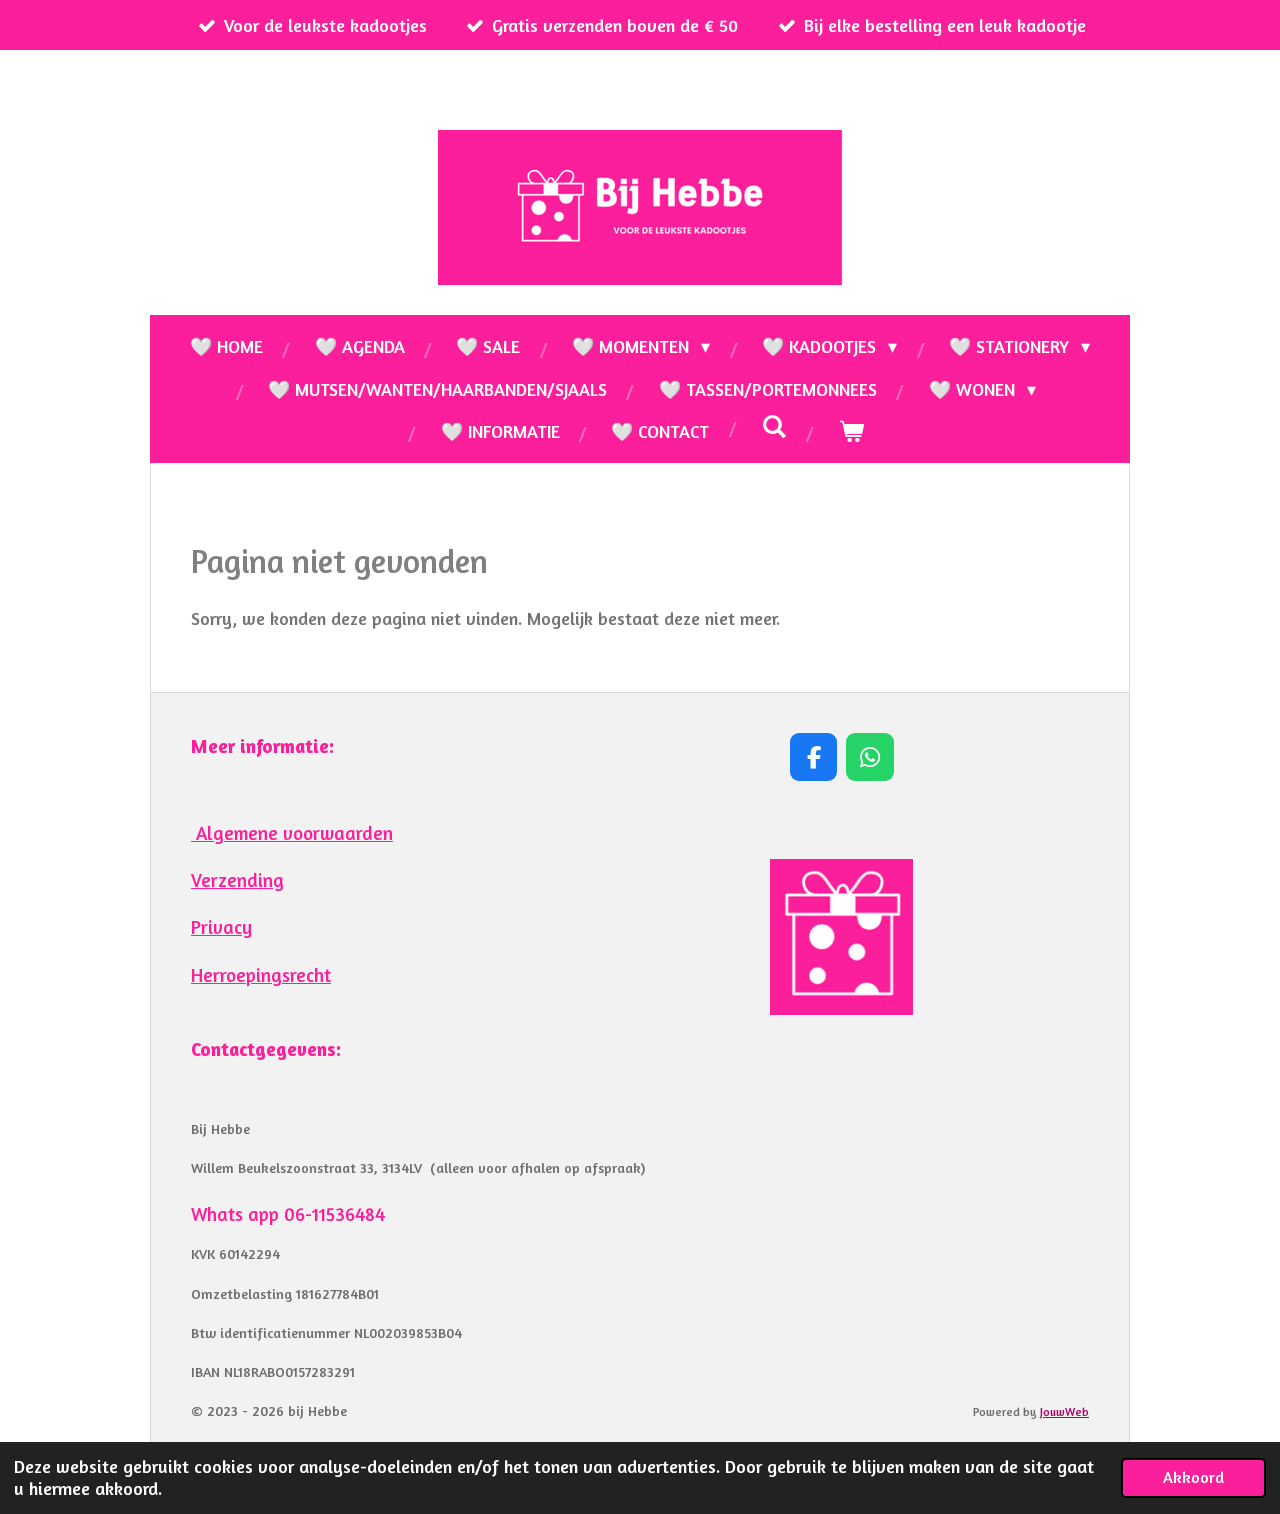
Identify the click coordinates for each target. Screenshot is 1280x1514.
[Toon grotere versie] (841, 937)
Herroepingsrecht (261, 975)
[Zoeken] (773, 426)
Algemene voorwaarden (292, 833)
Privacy (221, 927)
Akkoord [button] (1193, 1477)
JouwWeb (1064, 1412)
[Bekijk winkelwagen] (850, 431)
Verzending (237, 880)
